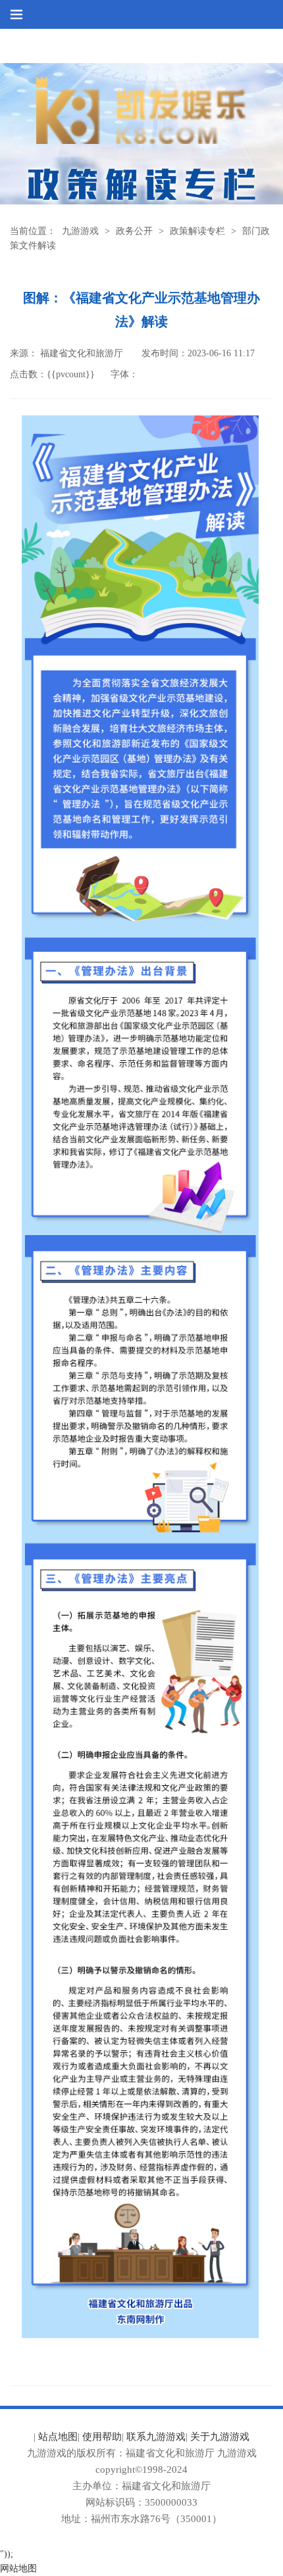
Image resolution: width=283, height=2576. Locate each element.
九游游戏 (80, 231)
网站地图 (18, 2568)
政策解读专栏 (197, 231)
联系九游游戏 (156, 2437)
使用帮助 (102, 2437)
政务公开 (134, 231)
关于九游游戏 (220, 2437)
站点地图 (58, 2437)
